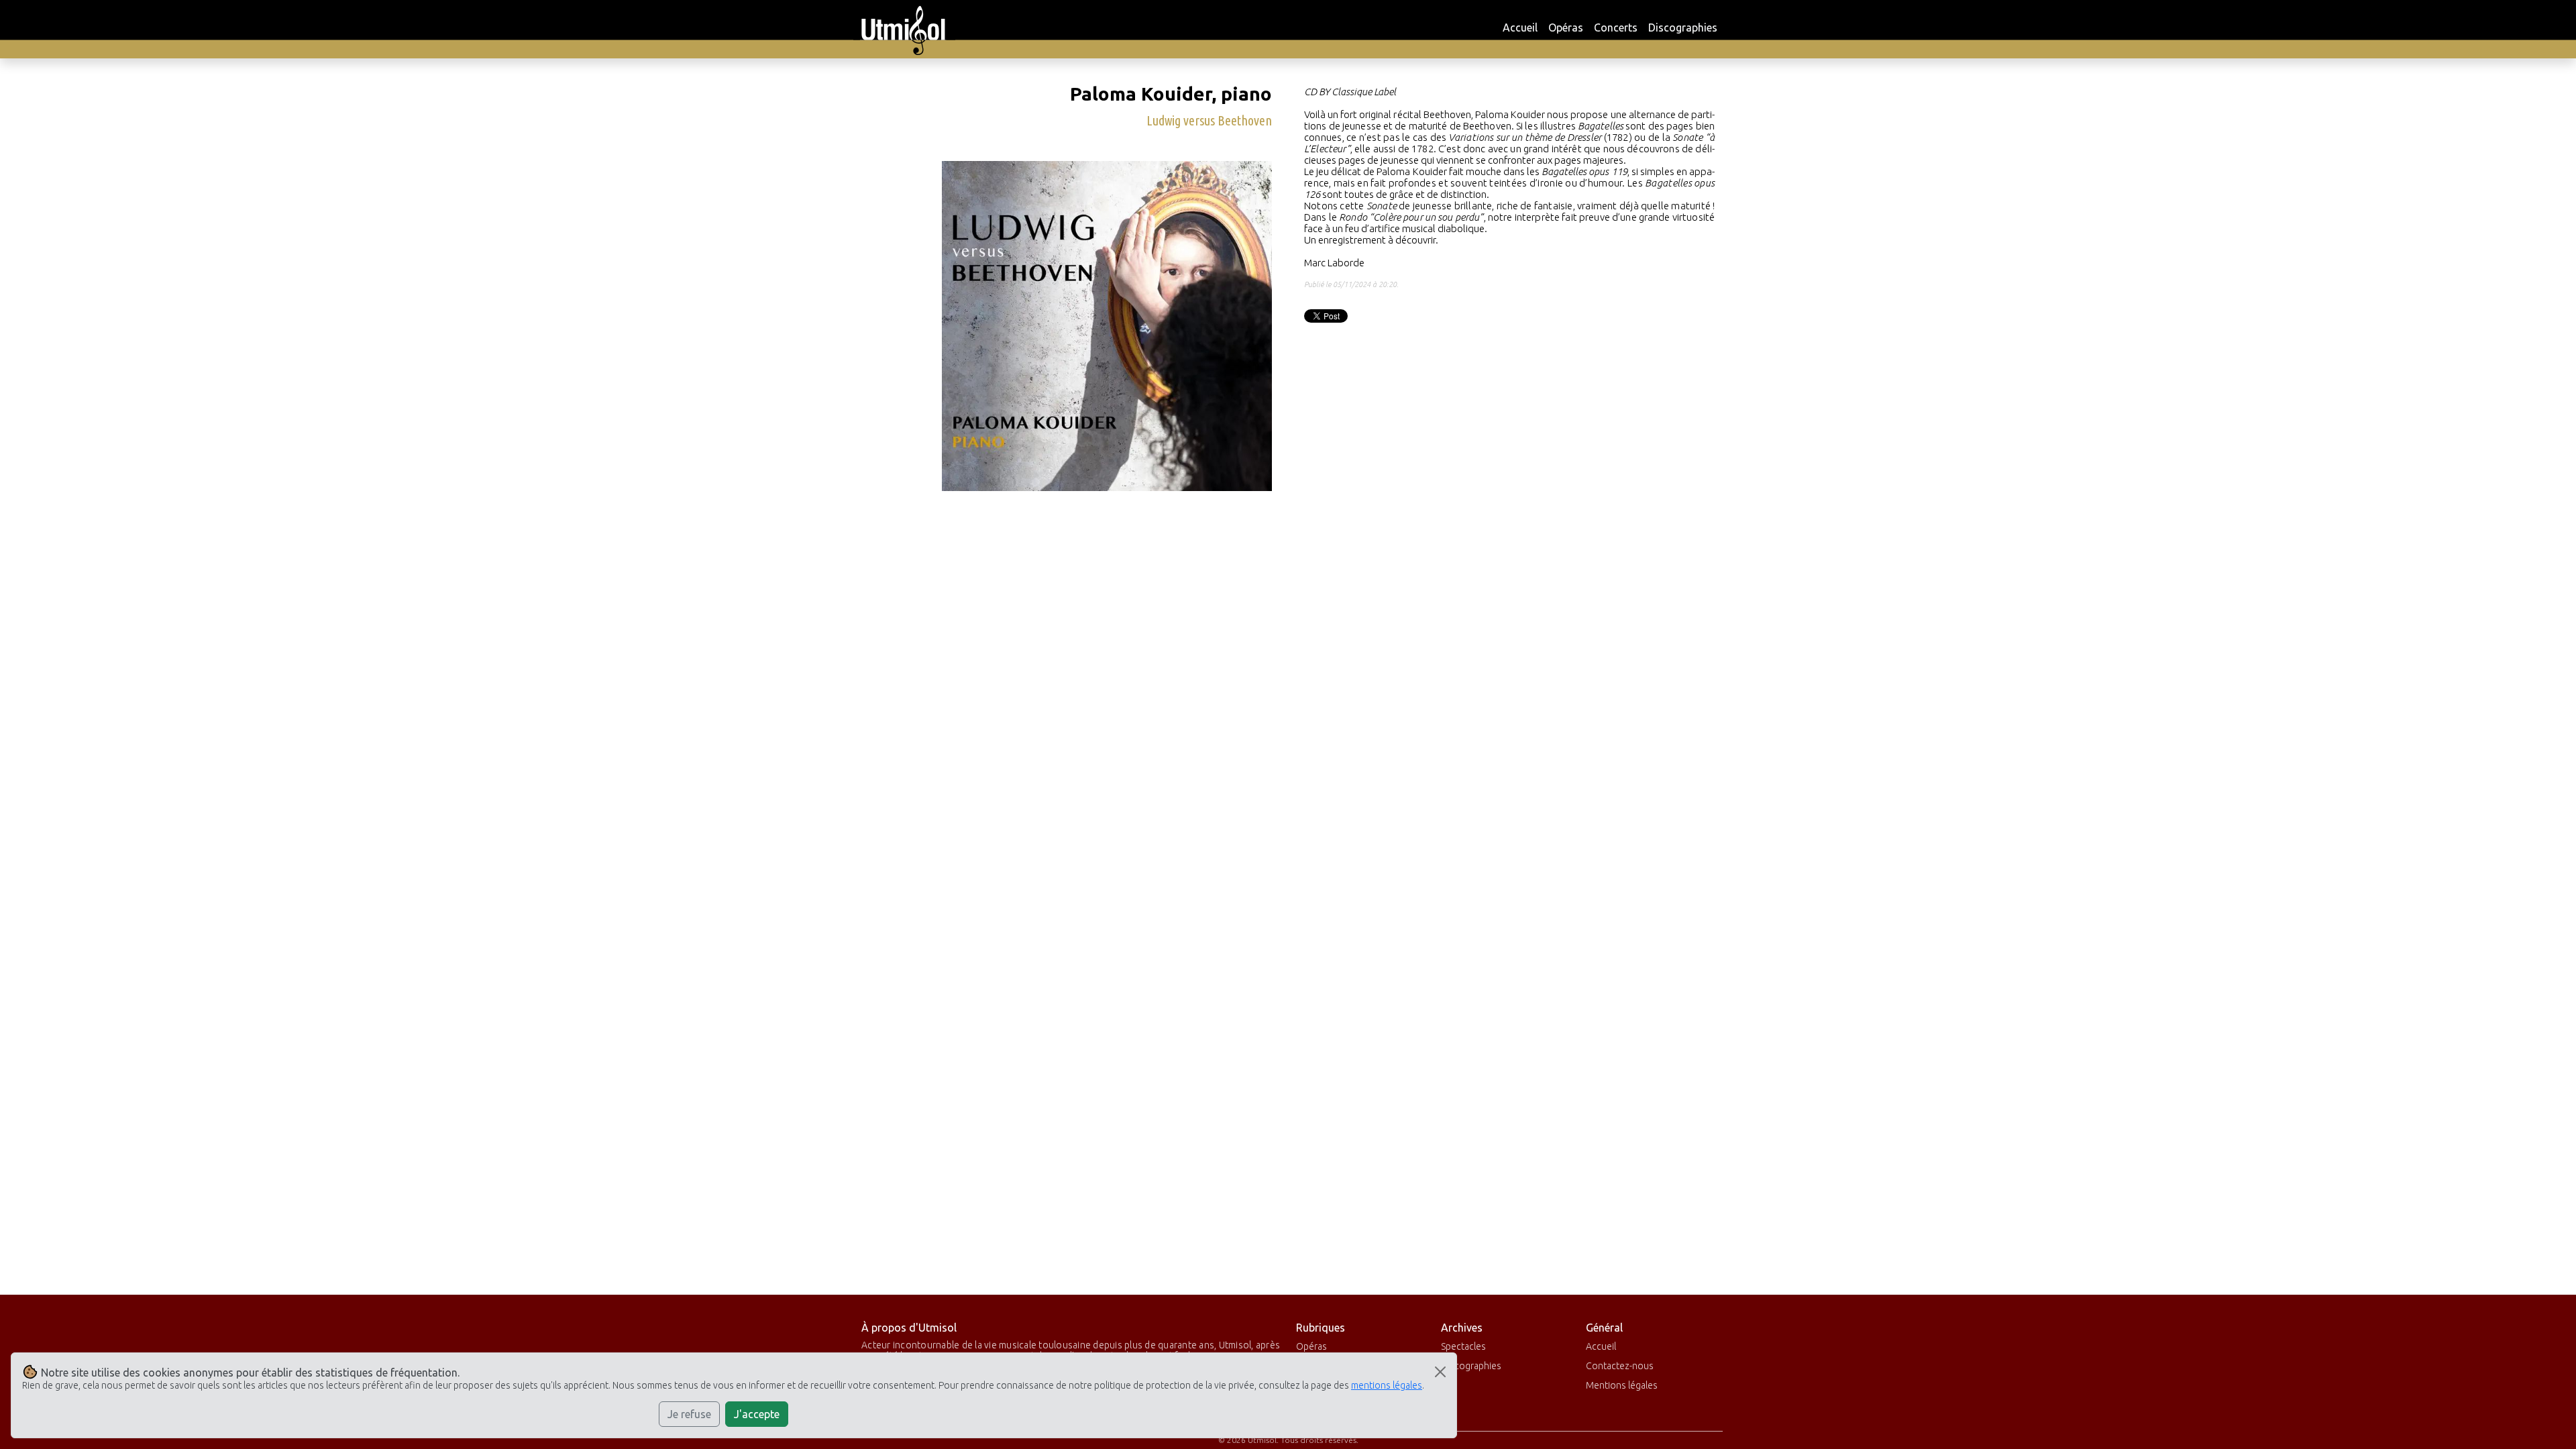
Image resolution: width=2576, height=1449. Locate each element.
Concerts (1616, 28)
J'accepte (757, 1414)
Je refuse (689, 1414)
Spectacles (1463, 1346)
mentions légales (1387, 1385)
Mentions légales (1622, 1385)
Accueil (1520, 28)
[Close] (1440, 1372)
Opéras (1566, 28)
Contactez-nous (1620, 1366)
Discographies (1683, 28)
